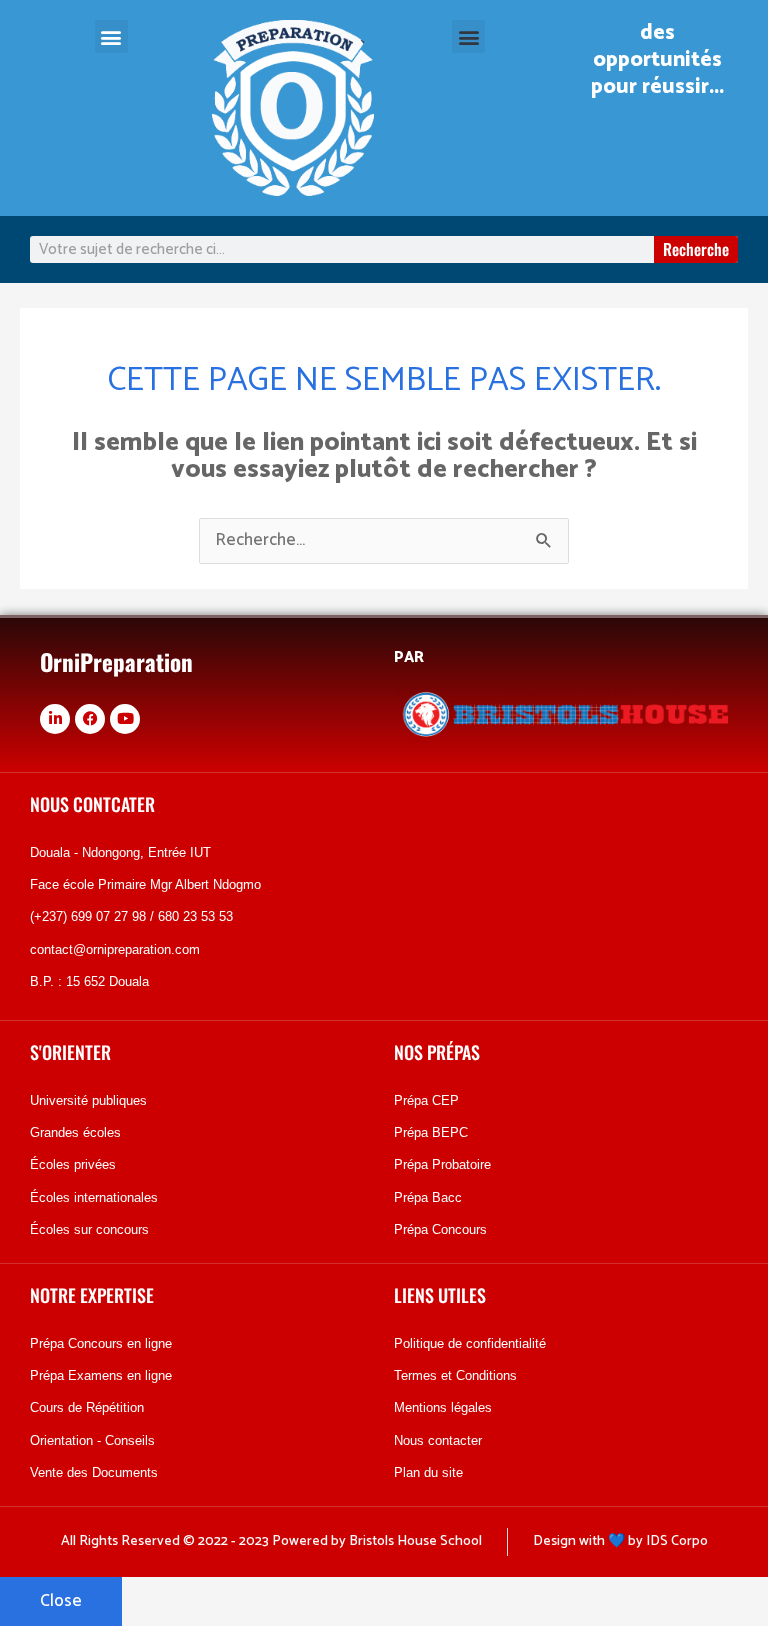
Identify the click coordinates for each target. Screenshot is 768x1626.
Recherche (696, 249)
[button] (111, 36)
